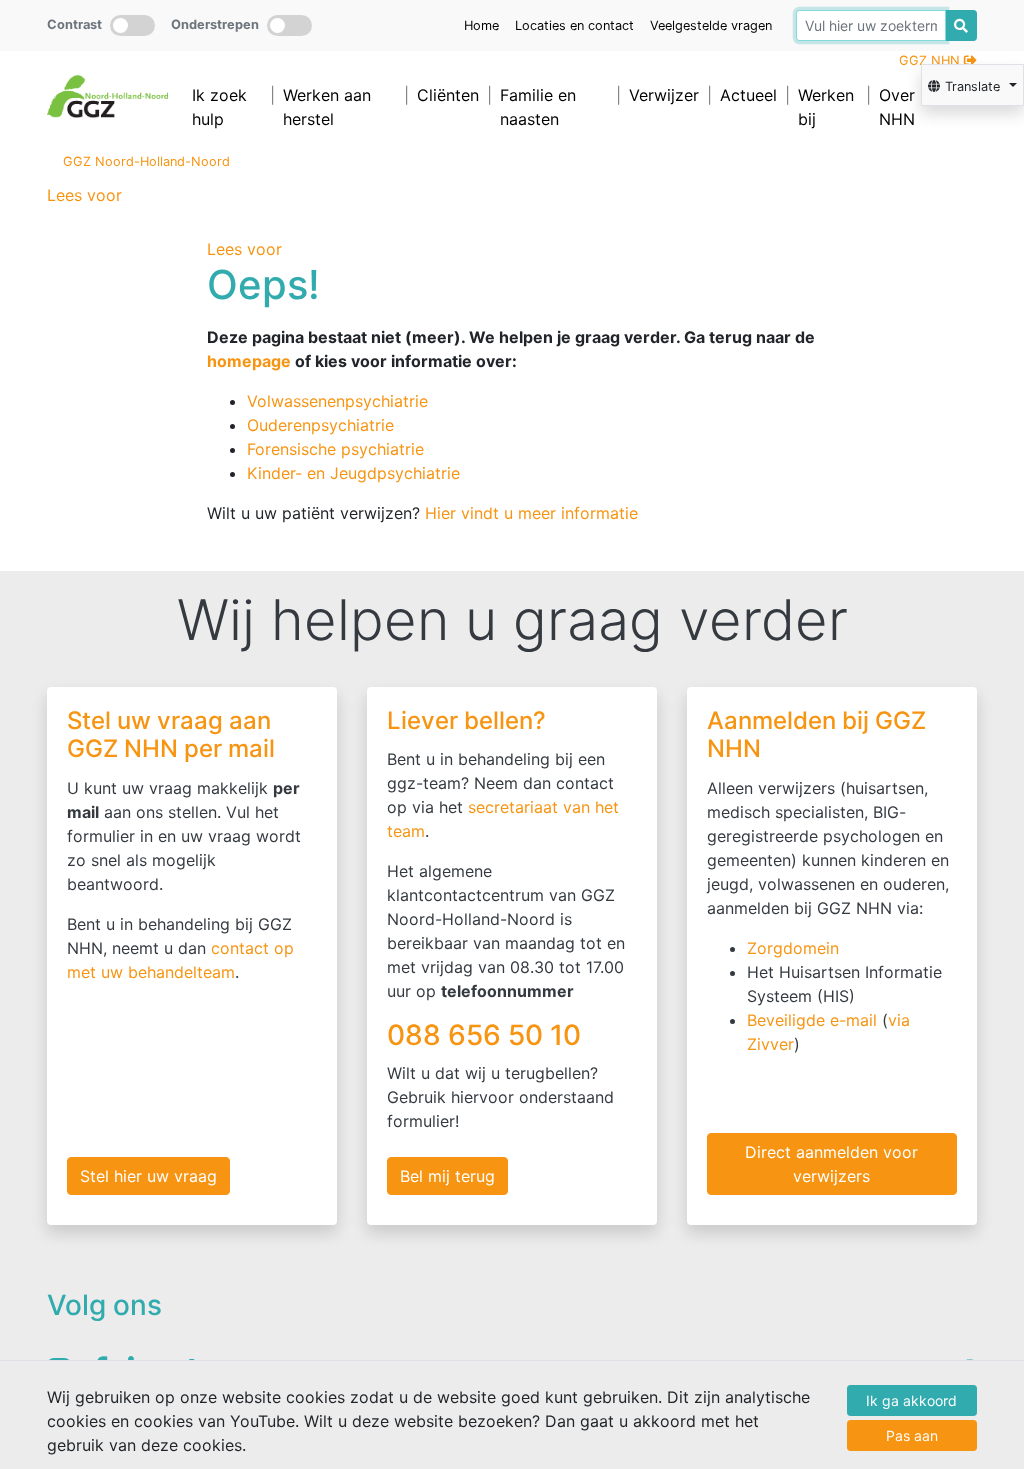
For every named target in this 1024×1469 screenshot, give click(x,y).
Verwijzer (664, 95)
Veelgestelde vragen (711, 25)
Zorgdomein (793, 948)
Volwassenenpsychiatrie (337, 401)
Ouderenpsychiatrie (320, 425)
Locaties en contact (574, 25)
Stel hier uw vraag (148, 1176)
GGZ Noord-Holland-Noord (146, 161)
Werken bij (826, 107)
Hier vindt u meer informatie (531, 513)
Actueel (748, 95)
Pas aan (912, 1435)
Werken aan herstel (327, 107)
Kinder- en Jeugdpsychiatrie (353, 473)
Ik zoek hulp (219, 107)
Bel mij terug (447, 1176)
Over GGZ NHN (916, 107)
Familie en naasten (538, 107)
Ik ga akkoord (911, 1400)
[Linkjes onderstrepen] (289, 25)
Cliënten (448, 95)
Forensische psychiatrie (335, 449)
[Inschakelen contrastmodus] (132, 25)
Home (481, 25)
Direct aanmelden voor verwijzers (831, 1164)
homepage (249, 361)
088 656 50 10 (487, 1035)
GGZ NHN (931, 60)
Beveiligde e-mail (812, 1020)
